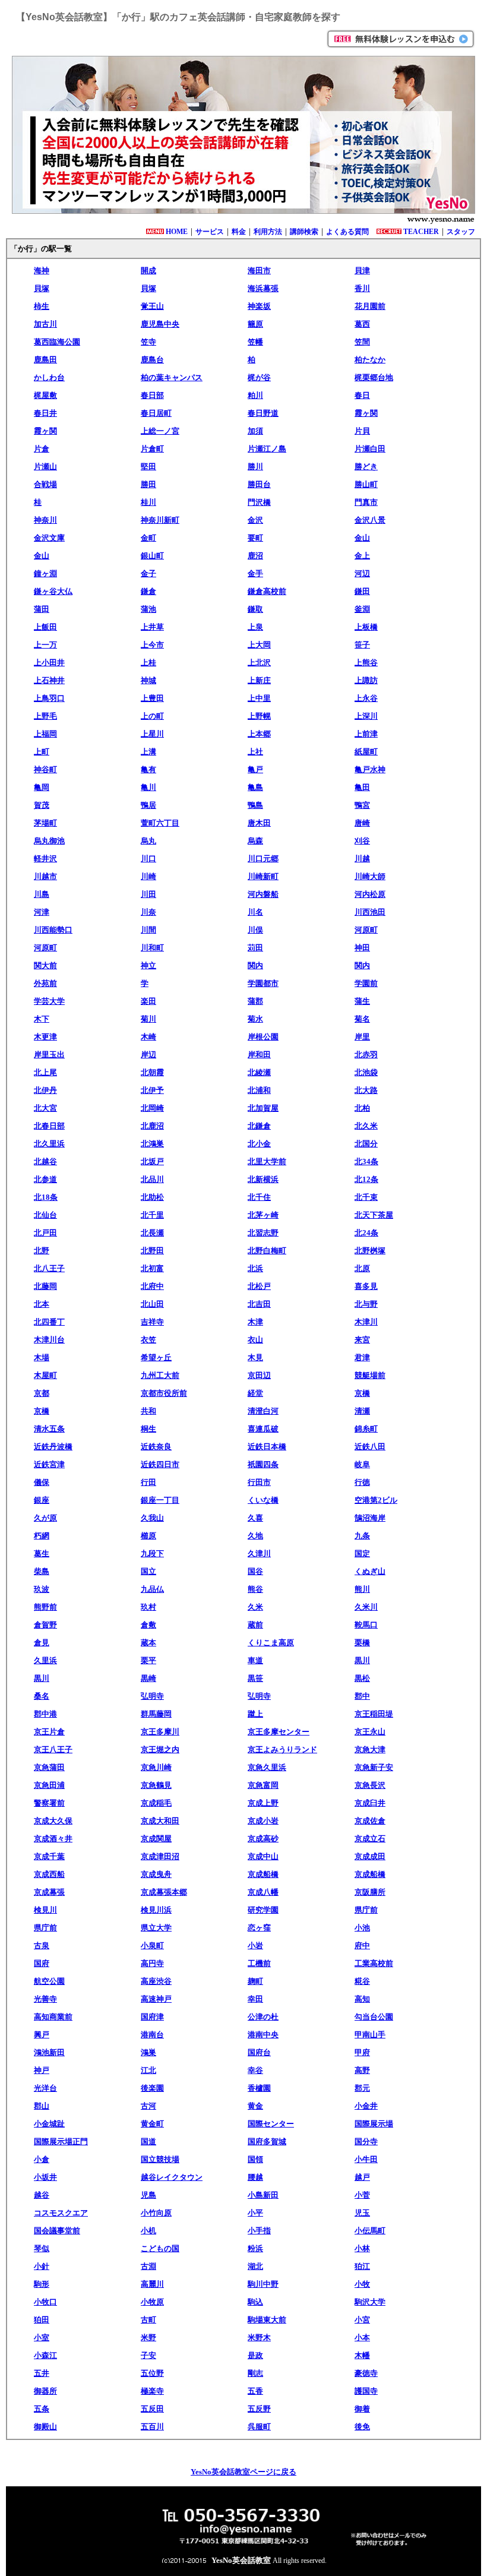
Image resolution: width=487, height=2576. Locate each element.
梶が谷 (259, 377)
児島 (148, 2195)
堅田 (148, 467)
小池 (362, 1928)
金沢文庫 (49, 538)
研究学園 (263, 1910)
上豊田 (152, 698)
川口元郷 (263, 859)
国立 (148, 1571)
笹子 (362, 645)
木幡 (362, 2355)
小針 (42, 2266)
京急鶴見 (156, 1785)
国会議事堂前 (57, 2231)
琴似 (42, 2248)
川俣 (255, 930)
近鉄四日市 (160, 1464)
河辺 (362, 573)
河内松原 (370, 894)
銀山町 (152, 556)
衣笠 (148, 1340)
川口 (148, 859)
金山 (362, 538)
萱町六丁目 (160, 823)
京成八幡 (263, 1892)
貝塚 (42, 288)
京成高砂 (263, 1839)
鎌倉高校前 (267, 591)
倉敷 (148, 1625)
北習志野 (263, 1233)
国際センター (271, 2124)
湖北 (255, 2266)
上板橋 (366, 627)
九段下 (152, 1553)
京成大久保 (53, 1821)
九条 (362, 1536)
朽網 (42, 1536)
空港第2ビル (376, 1500)
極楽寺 (152, 2391)
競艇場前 (370, 1375)
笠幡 (255, 342)
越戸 (362, 2177)
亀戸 (255, 769)
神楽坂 (259, 306)
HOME (177, 232)
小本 (362, 2338)
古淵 (148, 2266)
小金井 (366, 2106)
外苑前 (45, 983)
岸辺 (148, 1055)
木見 (255, 1357)
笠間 (362, 342)
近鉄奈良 (156, 1447)
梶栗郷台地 (374, 377)
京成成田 (370, 1856)
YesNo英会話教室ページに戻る (243, 2472)
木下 (42, 1019)
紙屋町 (366, 752)
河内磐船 (263, 894)
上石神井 (49, 680)
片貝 (362, 431)
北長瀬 (152, 1233)
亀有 (148, 769)
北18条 (46, 1197)
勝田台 (259, 484)
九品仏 (152, 1589)
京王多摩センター (279, 1732)
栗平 (148, 1660)
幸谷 (255, 2070)
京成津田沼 (160, 1856)
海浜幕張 (263, 288)
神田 (362, 948)
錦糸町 (366, 1429)
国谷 (255, 1571)
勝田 (148, 484)
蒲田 (42, 609)
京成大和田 (160, 1821)
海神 (42, 271)
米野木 (259, 2338)
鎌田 (362, 591)
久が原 (45, 1518)
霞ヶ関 (366, 413)
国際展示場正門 (61, 2142)
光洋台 (45, 2088)
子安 (148, 2355)
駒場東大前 (267, 2320)
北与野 (366, 1304)
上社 (255, 752)
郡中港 (45, 1714)
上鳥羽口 (49, 698)
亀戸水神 (370, 769)
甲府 (362, 2052)
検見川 (45, 1910)
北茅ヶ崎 (263, 1215)
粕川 (255, 395)
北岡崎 (152, 1108)
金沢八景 (370, 520)
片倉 (42, 449)
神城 (148, 680)
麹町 (255, 1981)
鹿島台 (152, 360)
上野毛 (45, 716)
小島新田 (263, 2195)
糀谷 (362, 1981)
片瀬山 (45, 467)
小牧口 (45, 2302)
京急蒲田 (49, 1767)
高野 (362, 2070)
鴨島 (255, 805)
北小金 (259, 1144)
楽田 (148, 1001)
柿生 (42, 306)
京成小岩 (263, 1821)
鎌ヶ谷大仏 (53, 591)
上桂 (148, 663)
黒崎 (148, 1678)
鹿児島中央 (160, 324)
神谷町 (45, 769)
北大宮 (45, 1108)
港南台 (152, 2035)
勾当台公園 (374, 2017)
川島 (42, 894)
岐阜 (362, 1464)
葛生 (42, 1553)
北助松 (152, 1197)
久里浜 (45, 1660)
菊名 (362, 1019)
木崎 (148, 1037)
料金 (239, 232)
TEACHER (421, 232)
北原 (362, 1268)
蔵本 (148, 1643)
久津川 (259, 1553)
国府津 (152, 2017)
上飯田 (45, 627)
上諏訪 (366, 680)
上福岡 (45, 734)
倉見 (42, 1643)
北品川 (152, 1179)
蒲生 (362, 1001)
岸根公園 (263, 1037)
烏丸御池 (49, 841)
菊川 (148, 1019)
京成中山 (263, 1856)
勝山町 (366, 484)
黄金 (255, 2106)
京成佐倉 (370, 1821)
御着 (362, 2409)
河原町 (366, 930)
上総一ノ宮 (160, 431)
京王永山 (370, 1732)
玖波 (42, 1589)
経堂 (255, 1393)
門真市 (366, 502)
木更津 (45, 1037)
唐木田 (259, 823)
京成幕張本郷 (164, 1892)
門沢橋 (259, 502)
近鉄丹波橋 (53, 1447)
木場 (42, 1357)
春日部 (152, 395)
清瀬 (362, 1411)
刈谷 (362, 841)
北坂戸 (152, 1161)
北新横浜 (263, 1179)
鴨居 (148, 805)
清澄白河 (263, 1411)
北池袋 (366, 1072)
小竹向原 (156, 2213)
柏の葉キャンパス (172, 377)
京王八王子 (53, 1750)
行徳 (362, 1482)
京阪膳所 (370, 1892)
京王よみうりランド (282, 1750)
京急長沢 (370, 1785)
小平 (255, 2213)
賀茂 (42, 805)
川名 (255, 912)
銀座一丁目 (160, 1500)
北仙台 (45, 1215)
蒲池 (148, 609)
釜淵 (362, 609)
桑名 (42, 1696)
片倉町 (152, 449)
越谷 (42, 2195)
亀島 (255, 787)
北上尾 (45, 1072)
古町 (148, 2320)
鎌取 (255, 609)
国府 (42, 1963)
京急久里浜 (267, 1767)
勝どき (366, 467)
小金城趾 (49, 2124)
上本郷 (259, 734)
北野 (42, 1251)
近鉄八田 (370, 1447)
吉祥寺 (152, 1322)
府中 (362, 1946)
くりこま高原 (271, 1643)
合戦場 (45, 484)
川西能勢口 (53, 930)
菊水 (255, 1019)
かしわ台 (49, 377)
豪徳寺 (366, 2373)
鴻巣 (148, 2052)
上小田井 (49, 663)
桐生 (148, 1429)
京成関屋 (156, 1839)
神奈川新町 (160, 520)
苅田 (255, 948)
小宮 (362, 2320)
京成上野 (263, 1803)
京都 (42, 1393)
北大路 (366, 1090)
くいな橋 (263, 1500)
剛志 (255, 2373)
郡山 (42, 2106)
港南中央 (263, 2035)
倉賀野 (45, 1625)
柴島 (42, 1571)
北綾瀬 (259, 1072)
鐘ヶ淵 (45, 573)
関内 (255, 965)
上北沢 (259, 663)
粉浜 (255, 2248)
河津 (42, 912)
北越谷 (45, 1161)
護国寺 (366, 2391)
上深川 (366, 716)
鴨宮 (362, 805)
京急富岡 (263, 1785)
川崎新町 (263, 876)
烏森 (255, 841)
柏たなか (370, 360)
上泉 (255, 627)
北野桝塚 (370, 1251)
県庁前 (366, 1910)
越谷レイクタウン (172, 2177)
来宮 (362, 1340)
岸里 (362, 1037)
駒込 (255, 2302)
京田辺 (259, 1375)
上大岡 (259, 645)
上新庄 (259, 680)
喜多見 (366, 1286)
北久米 (366, 1126)
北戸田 (45, 1233)
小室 (42, 2338)
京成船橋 (263, 1874)
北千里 (152, 1215)
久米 (255, 1607)
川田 (148, 894)
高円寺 (152, 1963)
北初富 (152, 1268)
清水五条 (49, 1429)
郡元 (362, 2088)
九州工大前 (160, 1375)
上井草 (152, 627)
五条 (42, 2409)
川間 (148, 930)
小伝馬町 (370, 2231)
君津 (362, 1357)
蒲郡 (255, 1001)
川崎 (148, 876)
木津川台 (49, 1340)
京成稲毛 (156, 1803)
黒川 (362, 1660)
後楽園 (152, 2088)
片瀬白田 (370, 449)
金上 (362, 556)
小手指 (259, 2231)
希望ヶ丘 (156, 1357)
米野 (148, 2338)
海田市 (259, 271)
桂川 (148, 502)
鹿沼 (255, 556)
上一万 (45, 645)
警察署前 (49, 1803)
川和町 (152, 948)
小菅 (362, 2195)
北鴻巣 (152, 1144)
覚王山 (152, 306)
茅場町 (45, 823)
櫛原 (148, 1536)
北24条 (366, 1233)
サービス (210, 232)
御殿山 (45, 2427)
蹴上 (255, 1714)
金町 (148, 538)
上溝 (148, 752)
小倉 (42, 2159)
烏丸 (148, 841)
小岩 (255, 1946)
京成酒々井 (53, 1839)
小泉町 (152, 1946)
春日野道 (263, 413)
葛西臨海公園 (57, 342)
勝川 (255, 467)
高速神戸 (156, 1999)
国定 (362, 1553)
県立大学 (156, 1928)
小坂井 (45, 2177)
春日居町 (156, 413)
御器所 (45, 2391)
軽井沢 (45, 859)
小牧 (362, 2284)
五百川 (152, 2427)
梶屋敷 (45, 395)
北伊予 (152, 1090)
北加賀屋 (263, 1108)
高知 (362, 1999)
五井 (42, 2373)
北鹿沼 (152, 1126)
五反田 (152, 2409)
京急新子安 (374, 1767)
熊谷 (255, 1589)
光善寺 (45, 1999)
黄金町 (152, 2124)
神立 (148, 965)
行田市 (259, 1482)
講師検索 (304, 232)
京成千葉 (49, 1856)
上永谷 (366, 698)
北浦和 (259, 1090)
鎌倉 (148, 591)
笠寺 (148, 342)
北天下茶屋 (374, 1215)
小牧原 (152, 2302)
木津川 (366, 1322)
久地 (255, 1536)
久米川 (366, 1607)
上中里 (259, 698)
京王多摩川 (160, 1732)
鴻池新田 (49, 2052)
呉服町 (259, 2427)
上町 (42, 752)
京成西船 (49, 1874)
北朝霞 (152, 1072)
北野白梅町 (267, 1251)
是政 (255, 2355)
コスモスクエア (61, 2213)
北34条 (366, 1161)
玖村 (148, 1607)
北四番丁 (49, 1322)
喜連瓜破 (263, 1429)
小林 (362, 2248)
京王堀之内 (160, 1750)
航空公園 (49, 1981)
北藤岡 (45, 1286)
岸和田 (259, 1055)
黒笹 (255, 1678)
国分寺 (366, 2142)
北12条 (366, 1179)
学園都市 (263, 983)
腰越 (255, 2177)
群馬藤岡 (156, 1714)
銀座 (42, 1500)
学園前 (366, 983)
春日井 (45, 413)
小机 (148, 2231)
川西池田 (370, 912)
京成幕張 (49, 1892)
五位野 (152, 2373)
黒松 (362, 1678)
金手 (255, 573)
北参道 (45, 1179)
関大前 (45, 965)
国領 (255, 2159)
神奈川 (45, 520)
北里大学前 (267, 1161)
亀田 (362, 787)
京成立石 (370, 1839)
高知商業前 (53, 2017)
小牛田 (366, 2159)
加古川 (45, 324)
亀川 (148, 787)
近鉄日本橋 (267, 1447)
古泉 (42, 1946)
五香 (255, 2391)
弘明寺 (152, 1696)
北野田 (152, 1251)
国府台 (259, 2052)
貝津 (362, 271)
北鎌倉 (259, 1126)
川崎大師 (370, 876)
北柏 (362, 1108)
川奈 (148, 912)
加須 (255, 431)
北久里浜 (49, 1144)
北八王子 (49, 1268)
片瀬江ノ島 (267, 449)
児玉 (362, 2213)
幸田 (255, 1999)
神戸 (42, 2070)
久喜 (255, 1518)
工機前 (259, 1963)
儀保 (42, 1482)
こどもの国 (160, 2248)
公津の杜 (263, 2017)
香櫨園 (259, 2088)
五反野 (259, 2409)
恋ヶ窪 (259, 1928)
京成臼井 (370, 1803)
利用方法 (268, 232)
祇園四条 (263, 1464)
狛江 (362, 2266)
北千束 (366, 1197)
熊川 (362, 1589)
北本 (42, 1304)
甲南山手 (370, 2035)
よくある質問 (347, 232)
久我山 (152, 1518)
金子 (148, 573)
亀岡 (42, 787)
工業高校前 (374, 1963)
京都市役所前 (164, 1393)
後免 (362, 2427)
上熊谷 (366, 663)
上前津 (366, 734)
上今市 (152, 645)
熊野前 (45, 1607)
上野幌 (259, 716)
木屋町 (45, 1375)
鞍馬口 (366, 1625)
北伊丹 (45, 1090)
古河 (148, 2106)
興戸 (42, 2035)
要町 (255, 538)
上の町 (152, 716)
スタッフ (461, 232)
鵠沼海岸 (370, 1518)
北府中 (152, 1286)
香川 (362, 288)
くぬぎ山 (370, 1571)
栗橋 (362, 1643)
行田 (148, 1482)
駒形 (42, 2284)
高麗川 (152, 2284)
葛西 (362, 324)
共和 (148, 1411)
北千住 (259, 1197)
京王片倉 (49, 1732)
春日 (362, 395)
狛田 (42, 2320)
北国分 (366, 1144)
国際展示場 (374, 2124)
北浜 (255, 1268)
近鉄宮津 (49, 1464)
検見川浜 (156, 1910)
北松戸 (259, 1286)
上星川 (152, 734)
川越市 (45, 876)
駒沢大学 (370, 2302)
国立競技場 (160, 2159)
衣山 (255, 1340)
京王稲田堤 (374, 1714)
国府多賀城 (267, 2142)
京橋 (362, 1393)
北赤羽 (366, 1055)
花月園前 (370, 306)
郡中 (362, 1696)
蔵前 (255, 1625)
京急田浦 (49, 1785)
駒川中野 (263, 2284)
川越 (362, 859)
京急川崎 (156, 1767)
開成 (148, 271)
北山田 (152, 1304)
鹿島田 (45, 360)
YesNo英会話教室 (241, 2560)
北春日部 (49, 1126)
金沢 (255, 520)
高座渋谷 (156, 1981)
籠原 (255, 324)
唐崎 (362, 823)
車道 (255, 1660)
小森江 (45, 2355)
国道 (148, 2142)
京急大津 (370, 1750)
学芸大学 (49, 1001)
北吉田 (259, 1304)
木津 (255, 1322)
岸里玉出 (49, 1055)
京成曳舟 (156, 1874)
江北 (148, 2070)
